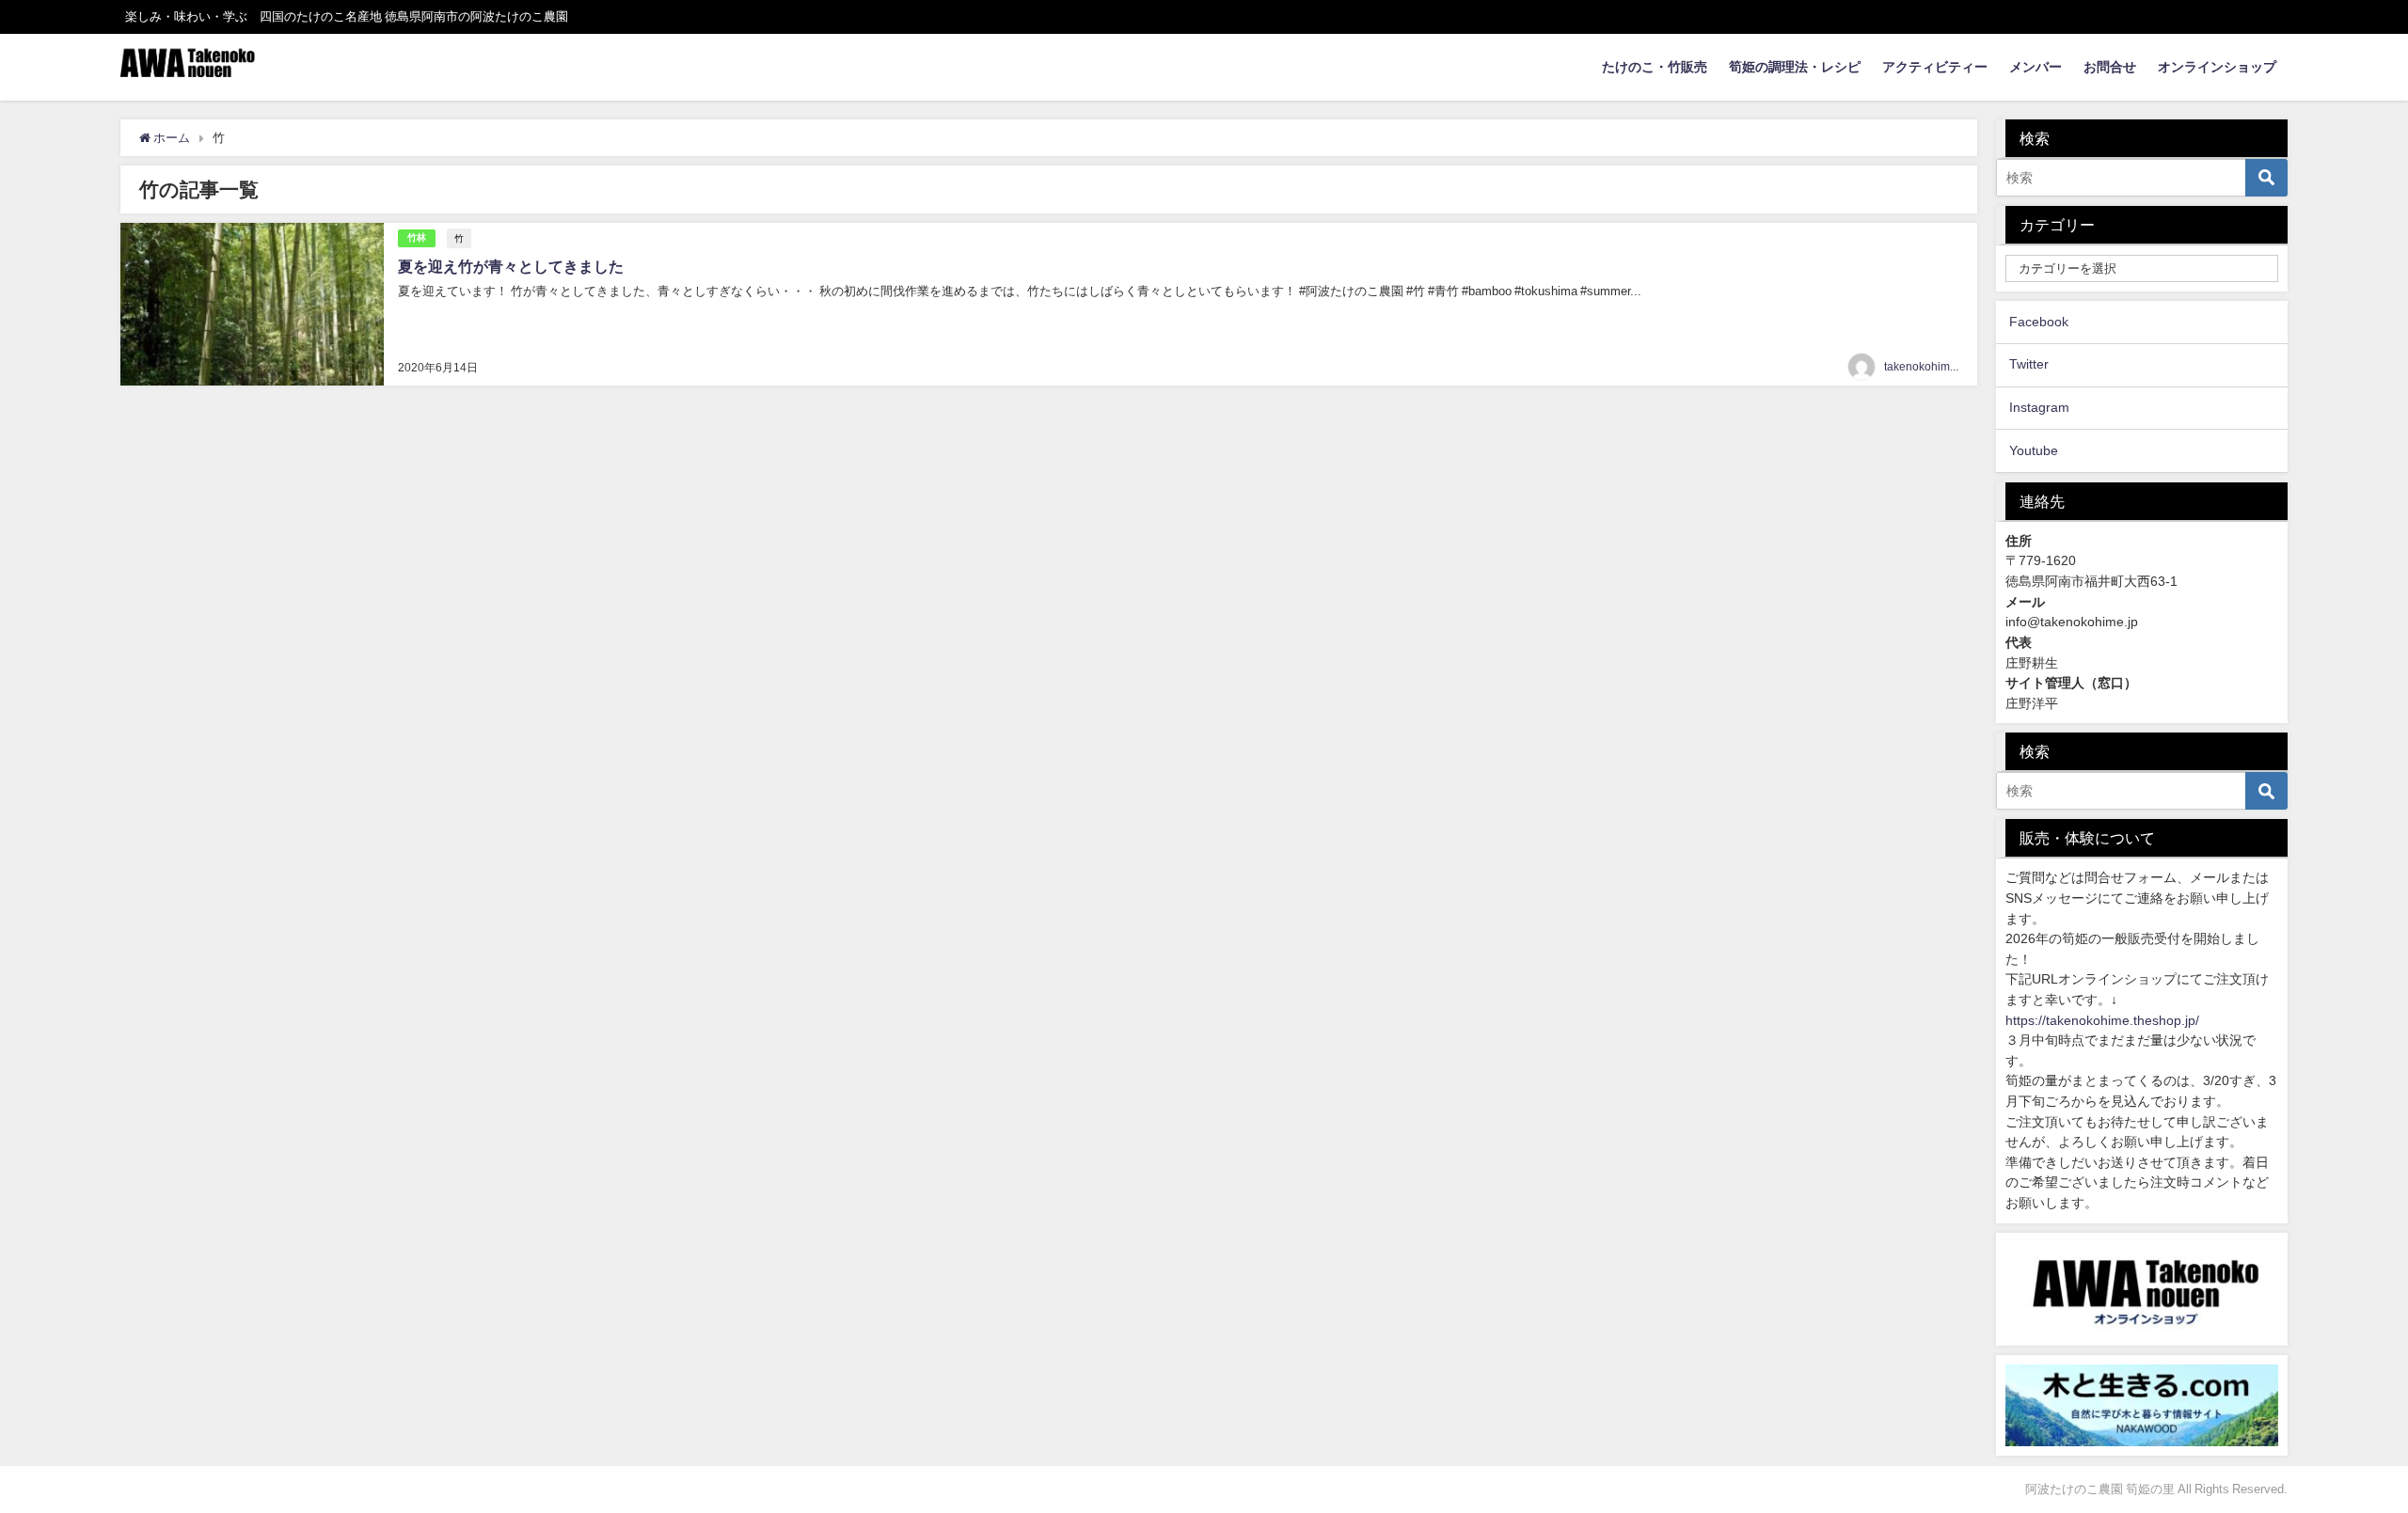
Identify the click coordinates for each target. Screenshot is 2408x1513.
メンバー (2036, 67)
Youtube (2034, 450)
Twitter (2029, 364)
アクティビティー (1935, 67)
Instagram (2039, 407)
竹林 (417, 237)
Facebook (2039, 322)
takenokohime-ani (1930, 367)
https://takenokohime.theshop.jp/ (2102, 1020)
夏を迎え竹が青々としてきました (511, 266)
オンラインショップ (2217, 67)
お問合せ (2110, 67)
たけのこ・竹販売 (1655, 67)
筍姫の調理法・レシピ (1795, 67)
